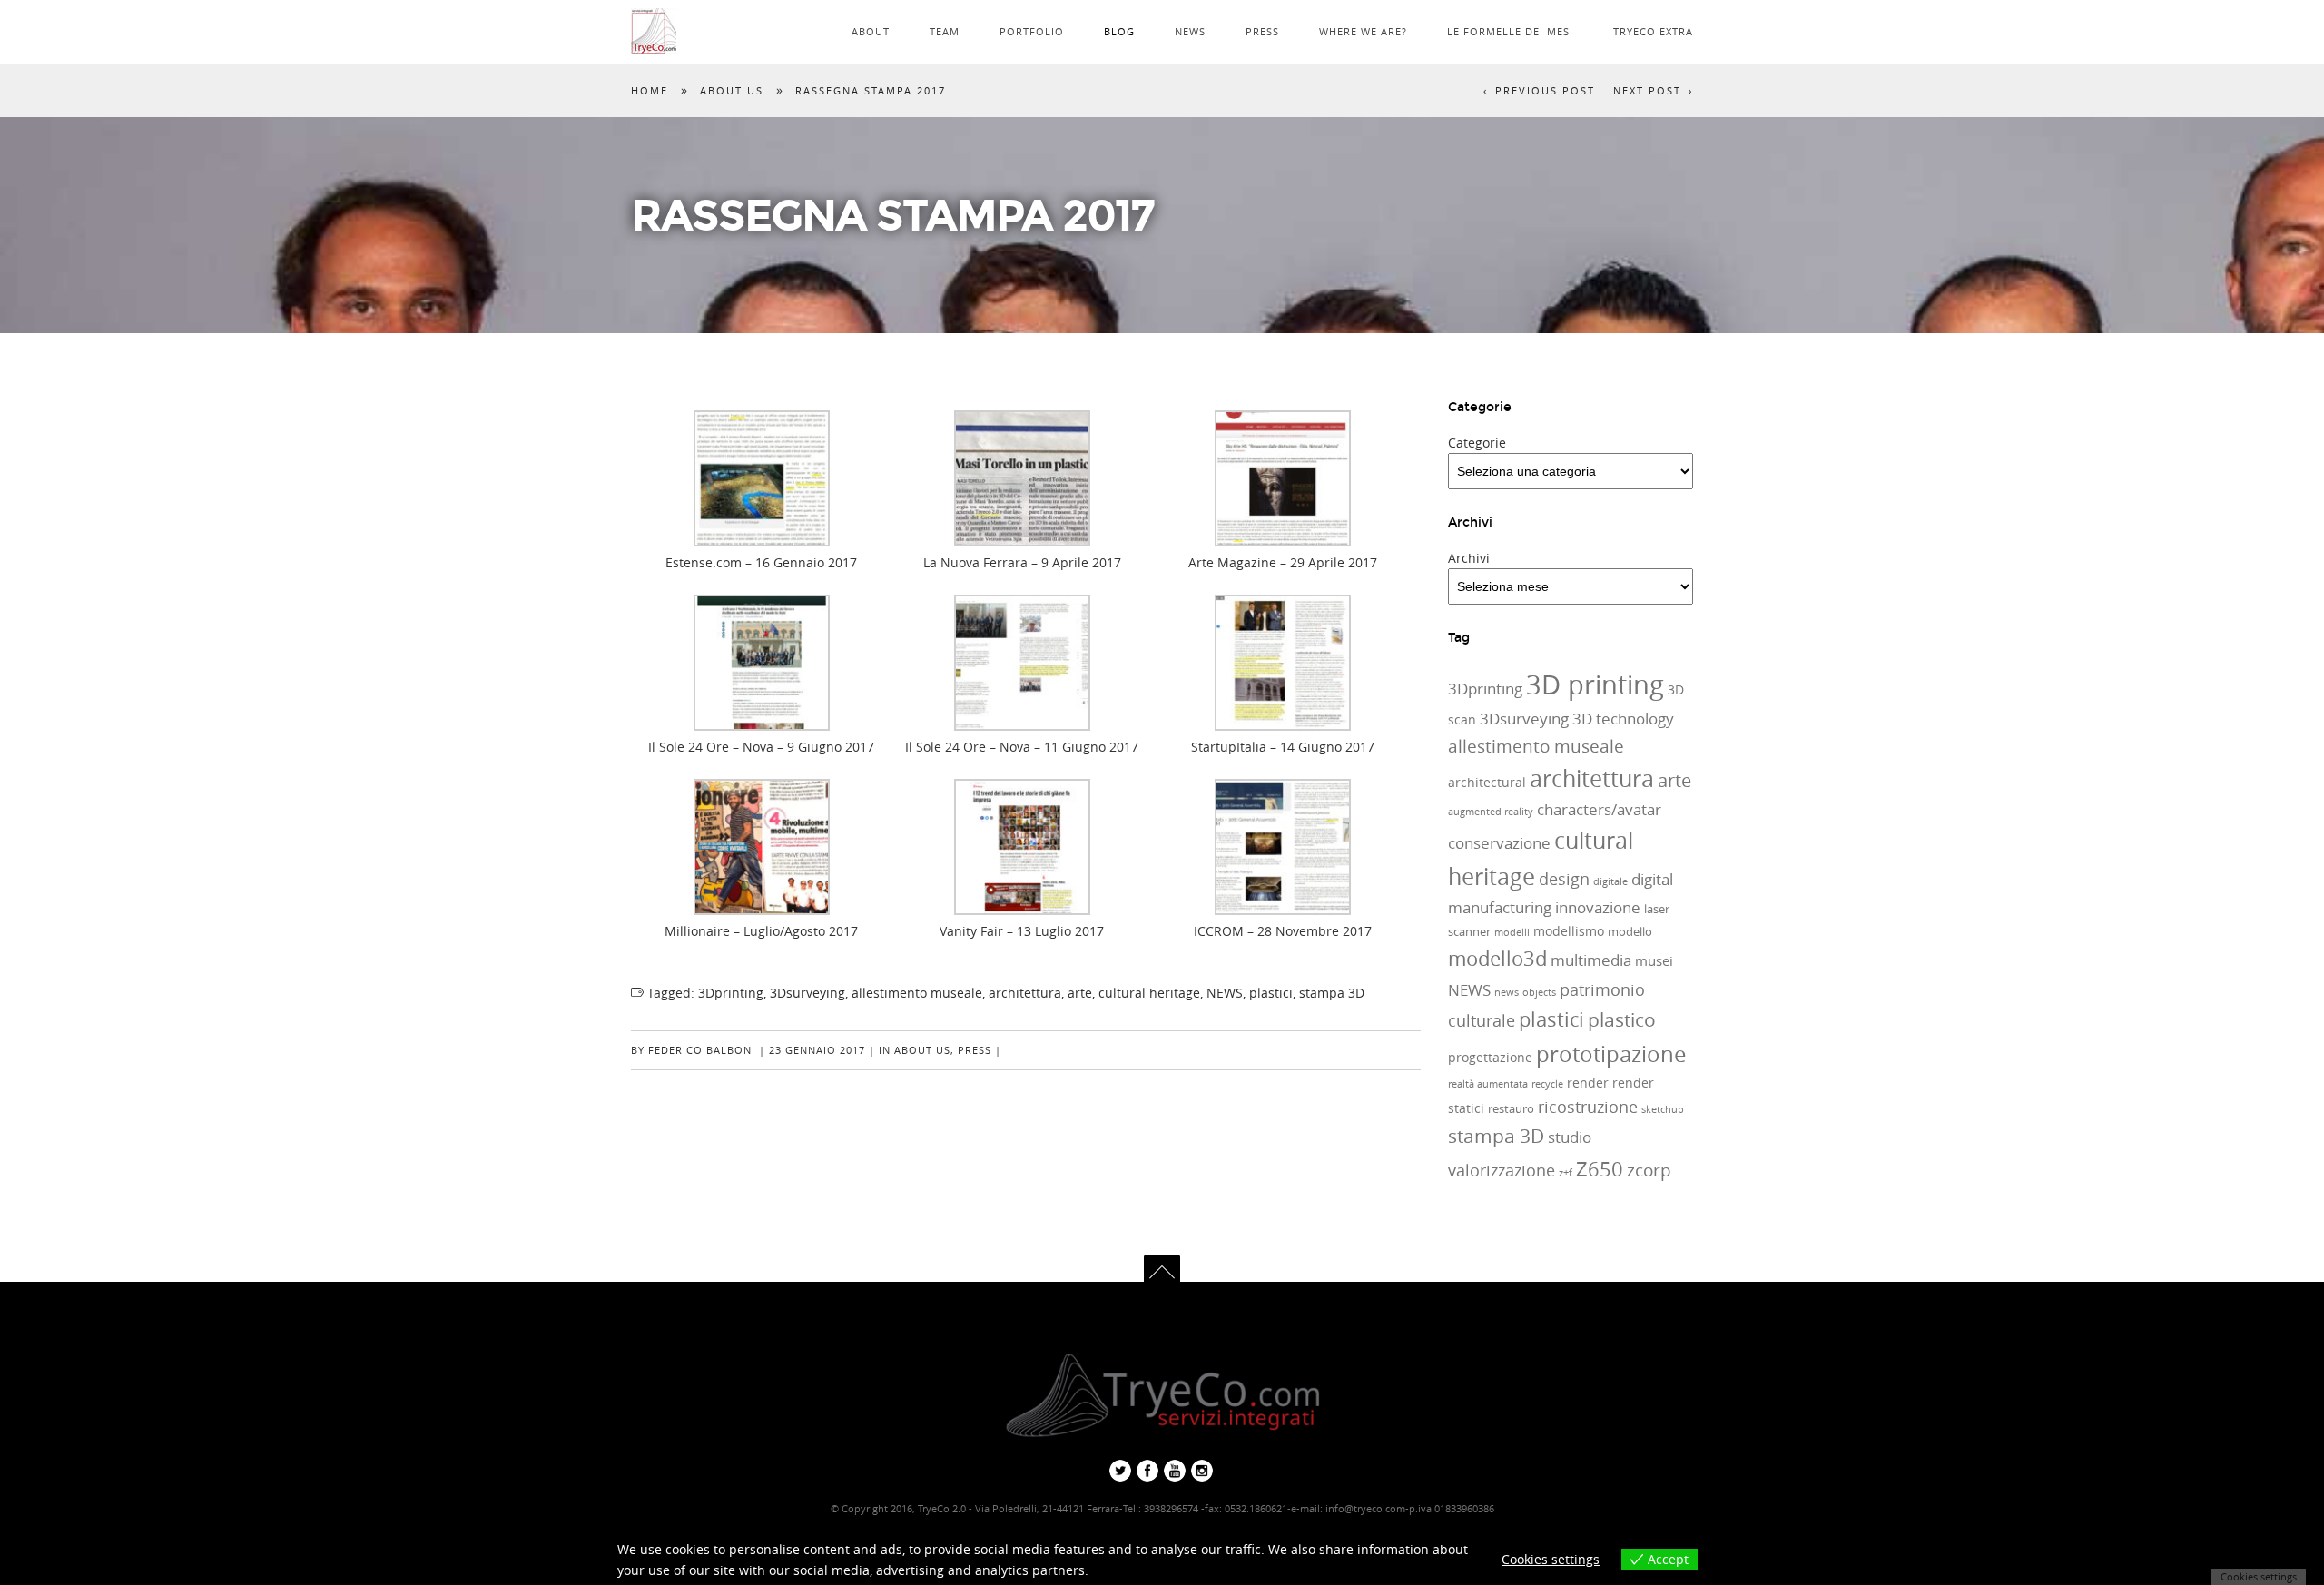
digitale (1610, 881)
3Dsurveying (807, 993)
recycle (1547, 1084)
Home (650, 90)
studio (1570, 1137)
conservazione (1499, 843)
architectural (1487, 782)
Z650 (1600, 1169)
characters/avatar (1599, 810)
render (1588, 1083)
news (1507, 992)
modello (1630, 932)
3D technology (1623, 719)
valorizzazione (1502, 1170)
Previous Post (1545, 90)
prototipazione (1611, 1054)
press (975, 1050)
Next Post (1647, 90)
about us (732, 90)
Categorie (1477, 443)
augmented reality (1491, 812)
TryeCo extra (1653, 31)
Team (945, 31)
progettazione (1490, 1057)
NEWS (1190, 31)
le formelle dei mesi (1510, 31)
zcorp (1649, 1170)
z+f (1566, 1173)
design (1564, 879)
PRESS (1262, 31)
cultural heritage (1149, 993)
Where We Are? (1363, 31)
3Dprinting (731, 993)
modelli (1512, 932)
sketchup (1663, 1109)
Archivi (1469, 558)
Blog (1119, 31)
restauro (1511, 1109)
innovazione (1598, 908)
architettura (1025, 993)
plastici (1271, 993)
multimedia (1591, 960)
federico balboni (702, 1050)
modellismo (1569, 931)
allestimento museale (917, 993)
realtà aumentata (1488, 1084)
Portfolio (1032, 31)
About (871, 31)
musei (1654, 961)
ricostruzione (1588, 1107)
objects (1539, 992)
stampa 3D (1332, 993)
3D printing (1595, 684)
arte (1080, 993)
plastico (1622, 1019)
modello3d (1497, 958)
